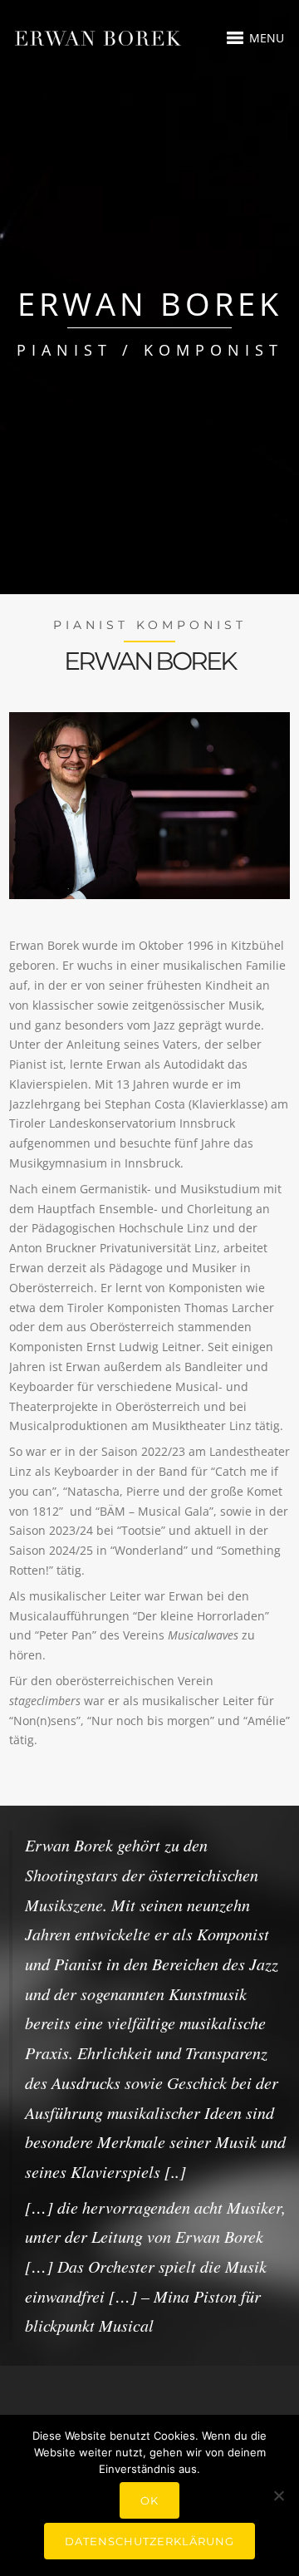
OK (149, 2500)
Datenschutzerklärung (149, 2541)
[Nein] (278, 2495)
